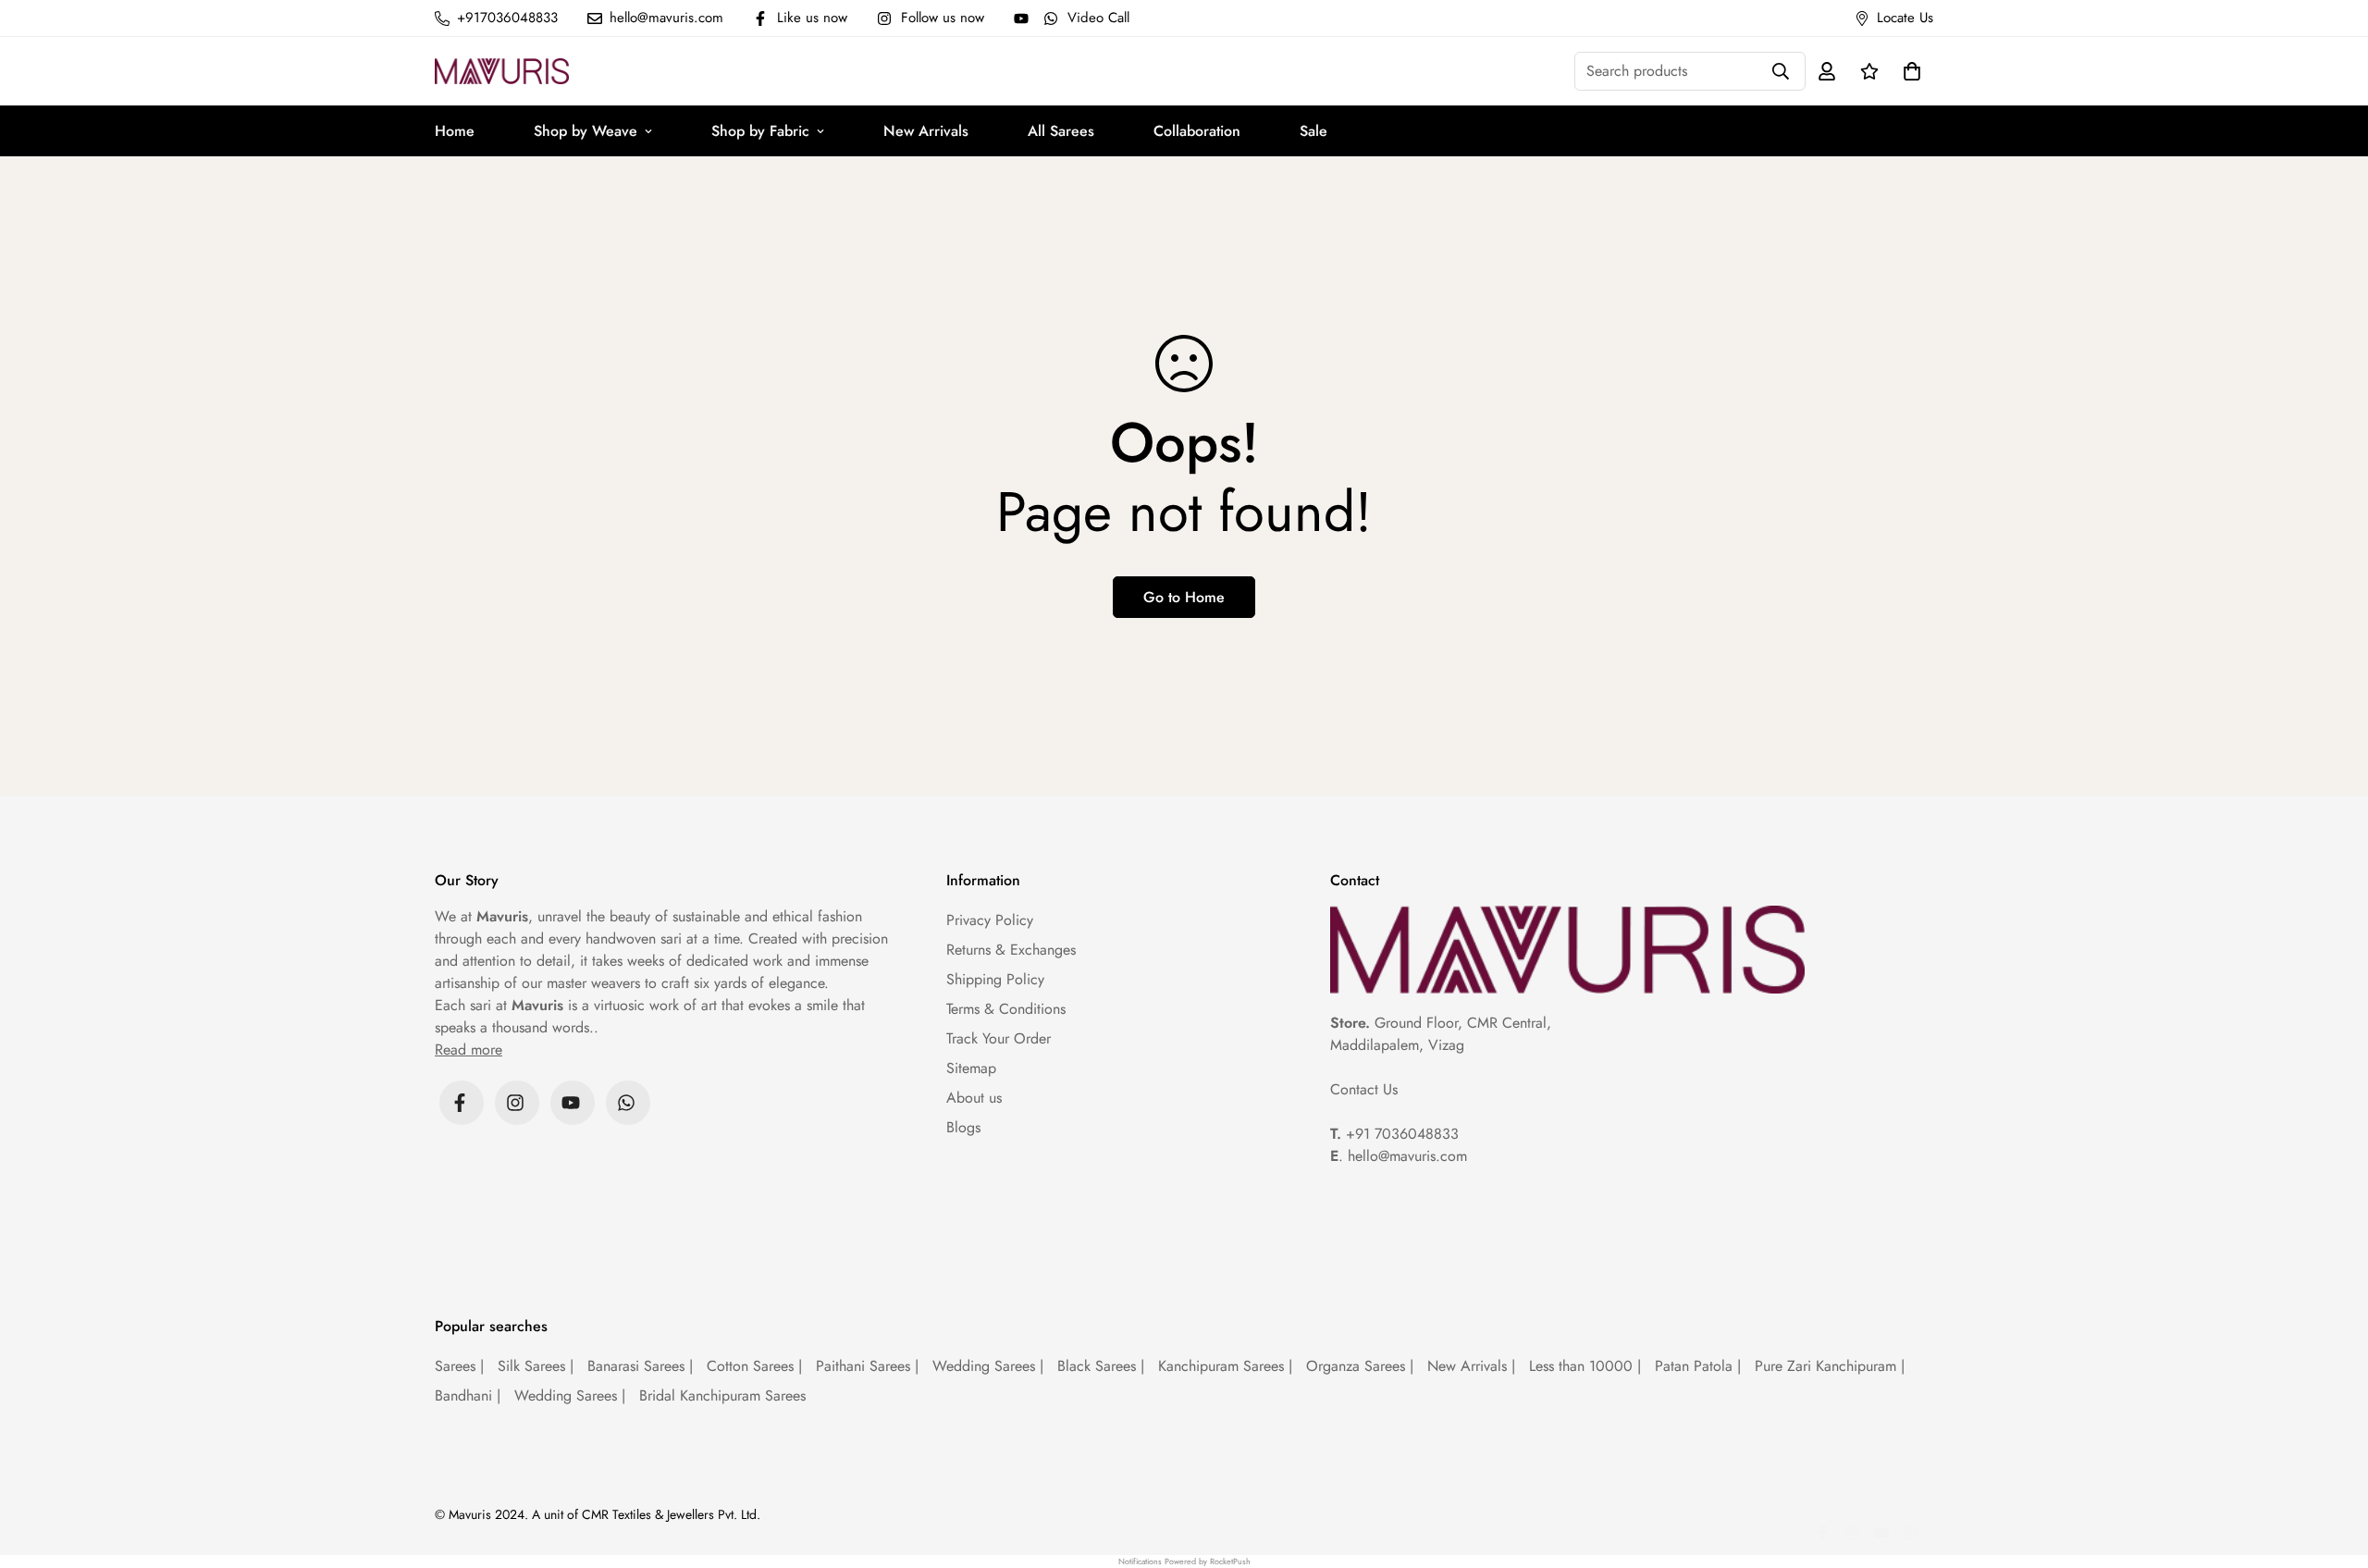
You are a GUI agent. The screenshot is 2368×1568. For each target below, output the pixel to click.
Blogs (963, 1127)
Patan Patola (1698, 1366)
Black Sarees (1101, 1366)
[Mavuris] (502, 71)
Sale (1313, 131)
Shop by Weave (586, 131)
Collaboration (1197, 131)
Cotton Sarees (754, 1366)
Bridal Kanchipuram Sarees (722, 1395)
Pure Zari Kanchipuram (1830, 1366)
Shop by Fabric (760, 131)
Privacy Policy (990, 920)
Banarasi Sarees (640, 1366)
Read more (469, 1049)
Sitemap (971, 1068)
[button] (1908, 71)
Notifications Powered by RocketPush (1184, 1561)
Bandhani (468, 1395)
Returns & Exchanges (1011, 950)
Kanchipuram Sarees (1225, 1366)
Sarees (459, 1366)
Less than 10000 (1585, 1366)
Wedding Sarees (988, 1366)
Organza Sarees (1360, 1366)
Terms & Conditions (1006, 1009)
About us (974, 1098)
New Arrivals (926, 131)
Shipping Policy (995, 979)
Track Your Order (999, 1038)
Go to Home (1184, 597)
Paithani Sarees (867, 1366)
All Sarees (1061, 131)
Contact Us (1364, 1089)
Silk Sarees (536, 1366)
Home (455, 131)
